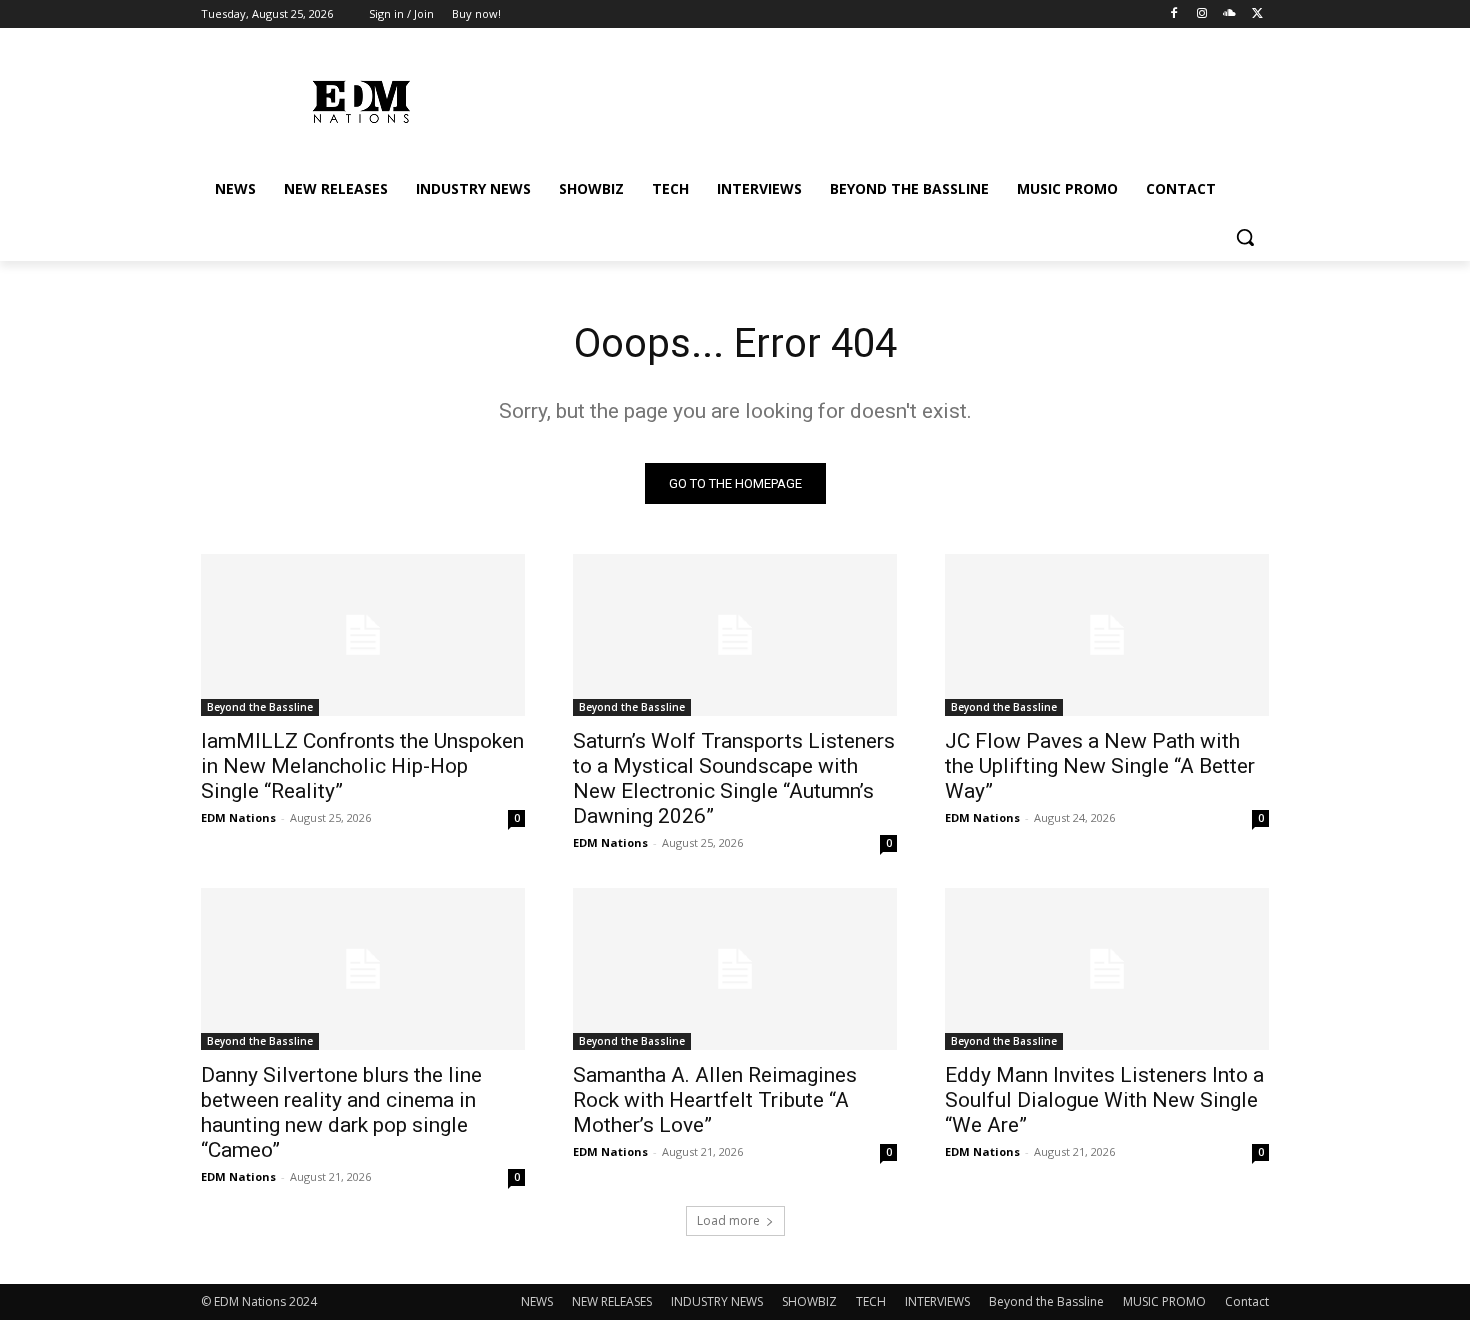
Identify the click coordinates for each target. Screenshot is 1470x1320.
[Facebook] (1174, 14)
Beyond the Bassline (260, 707)
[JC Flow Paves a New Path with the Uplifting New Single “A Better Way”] (1107, 635)
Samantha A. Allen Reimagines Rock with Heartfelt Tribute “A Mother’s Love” (715, 1100)
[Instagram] (1202, 14)
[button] (1245, 237)
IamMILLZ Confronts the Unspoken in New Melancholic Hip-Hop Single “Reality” (362, 766)
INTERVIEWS (937, 1301)
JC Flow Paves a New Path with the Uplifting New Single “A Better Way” (1100, 766)
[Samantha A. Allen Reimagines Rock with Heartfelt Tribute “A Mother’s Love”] (735, 969)
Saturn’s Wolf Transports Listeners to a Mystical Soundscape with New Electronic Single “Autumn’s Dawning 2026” (734, 778)
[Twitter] (1257, 14)
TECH (871, 1301)
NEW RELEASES (612, 1301)
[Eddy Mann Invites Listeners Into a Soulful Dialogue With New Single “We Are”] (1107, 969)
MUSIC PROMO (1164, 1301)
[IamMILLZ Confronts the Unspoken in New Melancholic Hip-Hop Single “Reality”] (363, 635)
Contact (1247, 1301)
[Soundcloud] (1229, 14)
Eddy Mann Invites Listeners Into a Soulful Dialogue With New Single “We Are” (1104, 1100)
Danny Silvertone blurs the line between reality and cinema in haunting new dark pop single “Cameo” (341, 1112)
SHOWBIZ (809, 1301)
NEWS (537, 1301)
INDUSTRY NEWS (717, 1301)
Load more (728, 1220)
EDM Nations (238, 817)
